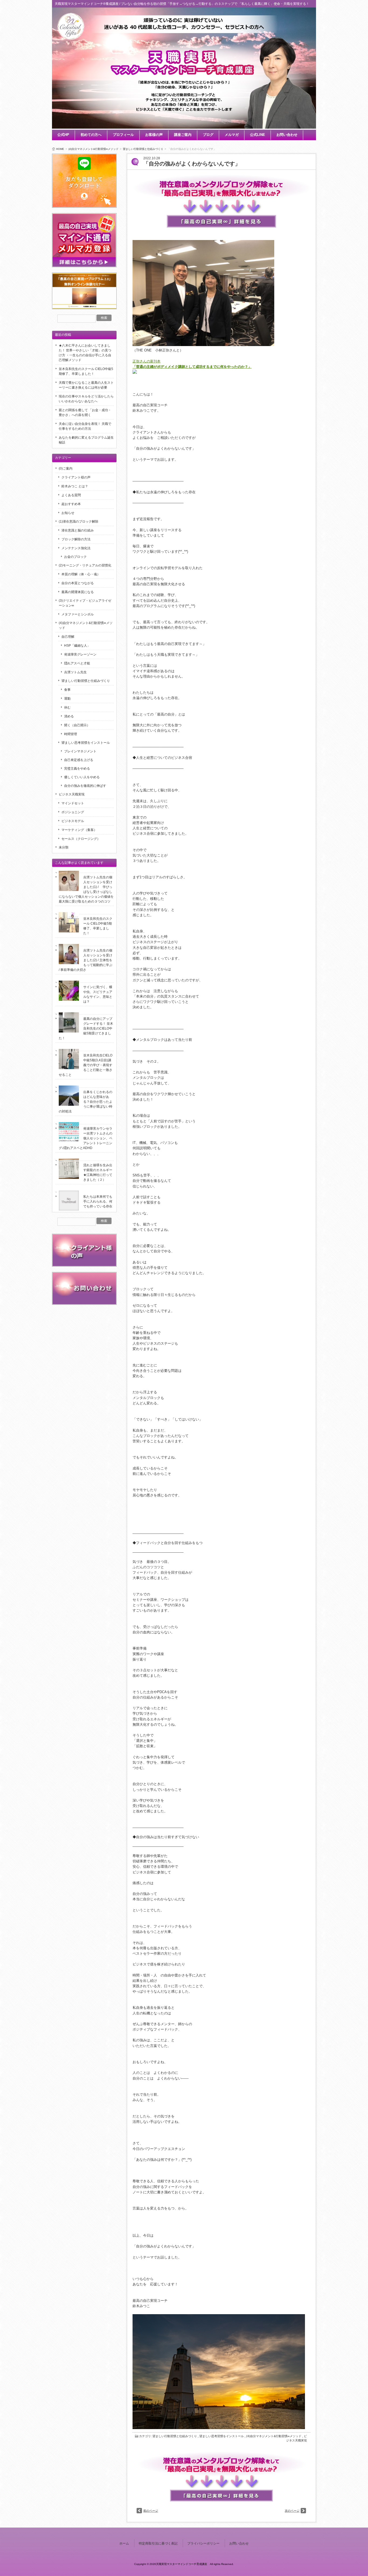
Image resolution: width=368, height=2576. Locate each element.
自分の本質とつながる (78, 583)
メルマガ (232, 135)
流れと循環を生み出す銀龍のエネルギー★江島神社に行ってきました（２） (98, 1172)
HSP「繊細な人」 (77, 646)
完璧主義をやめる (77, 769)
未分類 (64, 847)
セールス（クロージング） (81, 839)
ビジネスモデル (73, 821)
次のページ (292, 2511)
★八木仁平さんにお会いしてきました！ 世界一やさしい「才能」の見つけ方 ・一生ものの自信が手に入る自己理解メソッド (85, 353)
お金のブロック (75, 557)
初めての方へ (91, 135)
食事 (67, 690)
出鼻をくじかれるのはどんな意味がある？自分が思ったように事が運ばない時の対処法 (86, 1102)
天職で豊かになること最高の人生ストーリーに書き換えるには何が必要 (86, 385)
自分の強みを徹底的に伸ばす (85, 786)
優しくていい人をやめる (82, 777)
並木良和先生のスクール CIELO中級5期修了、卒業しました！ (86, 371)
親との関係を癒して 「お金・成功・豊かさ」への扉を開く (85, 413)
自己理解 (68, 637)
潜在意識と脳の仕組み (78, 530)
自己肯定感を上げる (79, 760)
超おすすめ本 (71, 504)
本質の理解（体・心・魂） (81, 574)
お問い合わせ (287, 135)
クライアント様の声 (76, 477)
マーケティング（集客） (79, 830)
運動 (67, 699)
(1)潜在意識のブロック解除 (79, 521)
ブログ (208, 135)
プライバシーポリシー (203, 2543)
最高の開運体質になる (78, 592)
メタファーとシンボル (78, 614)
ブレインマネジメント (80, 751)
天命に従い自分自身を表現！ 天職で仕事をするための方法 (85, 426)
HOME (60, 149)
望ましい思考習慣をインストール (222, 2436)
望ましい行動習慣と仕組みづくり (143, 149)
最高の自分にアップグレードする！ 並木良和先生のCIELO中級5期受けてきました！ (86, 1028)
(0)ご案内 (66, 468)
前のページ (151, 2511)
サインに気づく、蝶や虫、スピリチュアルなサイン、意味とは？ (98, 994)
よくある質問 (71, 495)
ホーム (124, 2543)
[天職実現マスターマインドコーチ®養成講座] (71, 38)
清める (69, 716)
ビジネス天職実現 (72, 794)
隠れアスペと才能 (77, 663)
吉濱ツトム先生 (75, 672)
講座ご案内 (183, 135)
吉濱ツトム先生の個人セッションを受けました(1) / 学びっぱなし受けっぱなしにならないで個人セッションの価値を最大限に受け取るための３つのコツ (86, 889)
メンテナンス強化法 (76, 548)
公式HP (63, 135)
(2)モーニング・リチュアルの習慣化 (85, 565)
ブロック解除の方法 (76, 539)
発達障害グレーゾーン (80, 654)
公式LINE (258, 135)
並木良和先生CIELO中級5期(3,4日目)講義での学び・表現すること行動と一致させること (86, 1065)
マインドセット (73, 803)
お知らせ (68, 513)
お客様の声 (154, 135)
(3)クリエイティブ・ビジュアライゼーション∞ (85, 603)
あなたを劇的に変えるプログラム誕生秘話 (86, 440)
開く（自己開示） (77, 725)
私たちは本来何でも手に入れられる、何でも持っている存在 (98, 1201)
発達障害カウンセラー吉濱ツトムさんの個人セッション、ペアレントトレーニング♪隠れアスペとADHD (86, 1138)
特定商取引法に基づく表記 (158, 2543)
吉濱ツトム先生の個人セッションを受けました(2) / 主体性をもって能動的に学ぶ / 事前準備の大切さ (86, 960)
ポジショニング (73, 812)
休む (67, 707)
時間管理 (71, 734)
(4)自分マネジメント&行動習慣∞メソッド (93, 149)
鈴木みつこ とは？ (75, 486)
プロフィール (123, 135)
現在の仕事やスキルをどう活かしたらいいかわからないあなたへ (86, 399)
